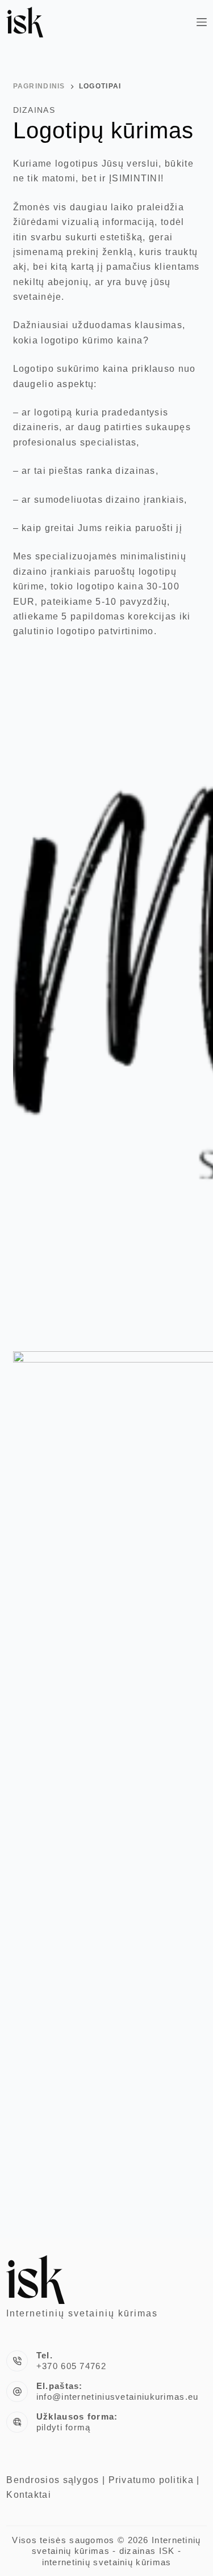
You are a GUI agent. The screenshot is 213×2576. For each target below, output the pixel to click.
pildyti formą (64, 2427)
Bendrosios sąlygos (53, 2480)
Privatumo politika (151, 2480)
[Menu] (202, 22)
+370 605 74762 (71, 2366)
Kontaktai (29, 2495)
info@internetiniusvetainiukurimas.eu (118, 2397)
